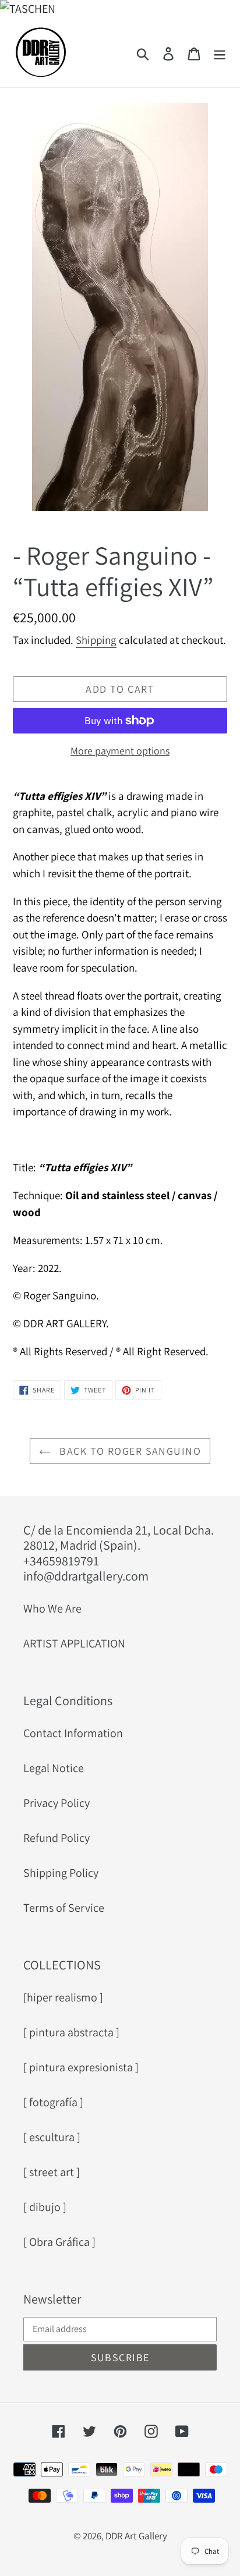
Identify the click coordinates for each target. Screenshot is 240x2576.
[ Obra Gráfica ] (59, 2242)
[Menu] (220, 52)
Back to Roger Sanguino (129, 1451)
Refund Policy (57, 1838)
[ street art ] (52, 2172)
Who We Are (52, 1608)
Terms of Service (64, 1908)
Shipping (96, 640)
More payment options (120, 751)
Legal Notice (54, 1768)
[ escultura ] (52, 2137)
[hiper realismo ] (63, 1997)
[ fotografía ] (53, 2102)
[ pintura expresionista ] (81, 2067)
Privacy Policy (57, 1803)
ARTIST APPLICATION (74, 1643)
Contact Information (73, 1733)
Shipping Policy (61, 1873)
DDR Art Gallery (136, 2536)
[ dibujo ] (45, 2207)
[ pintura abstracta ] (71, 2032)
